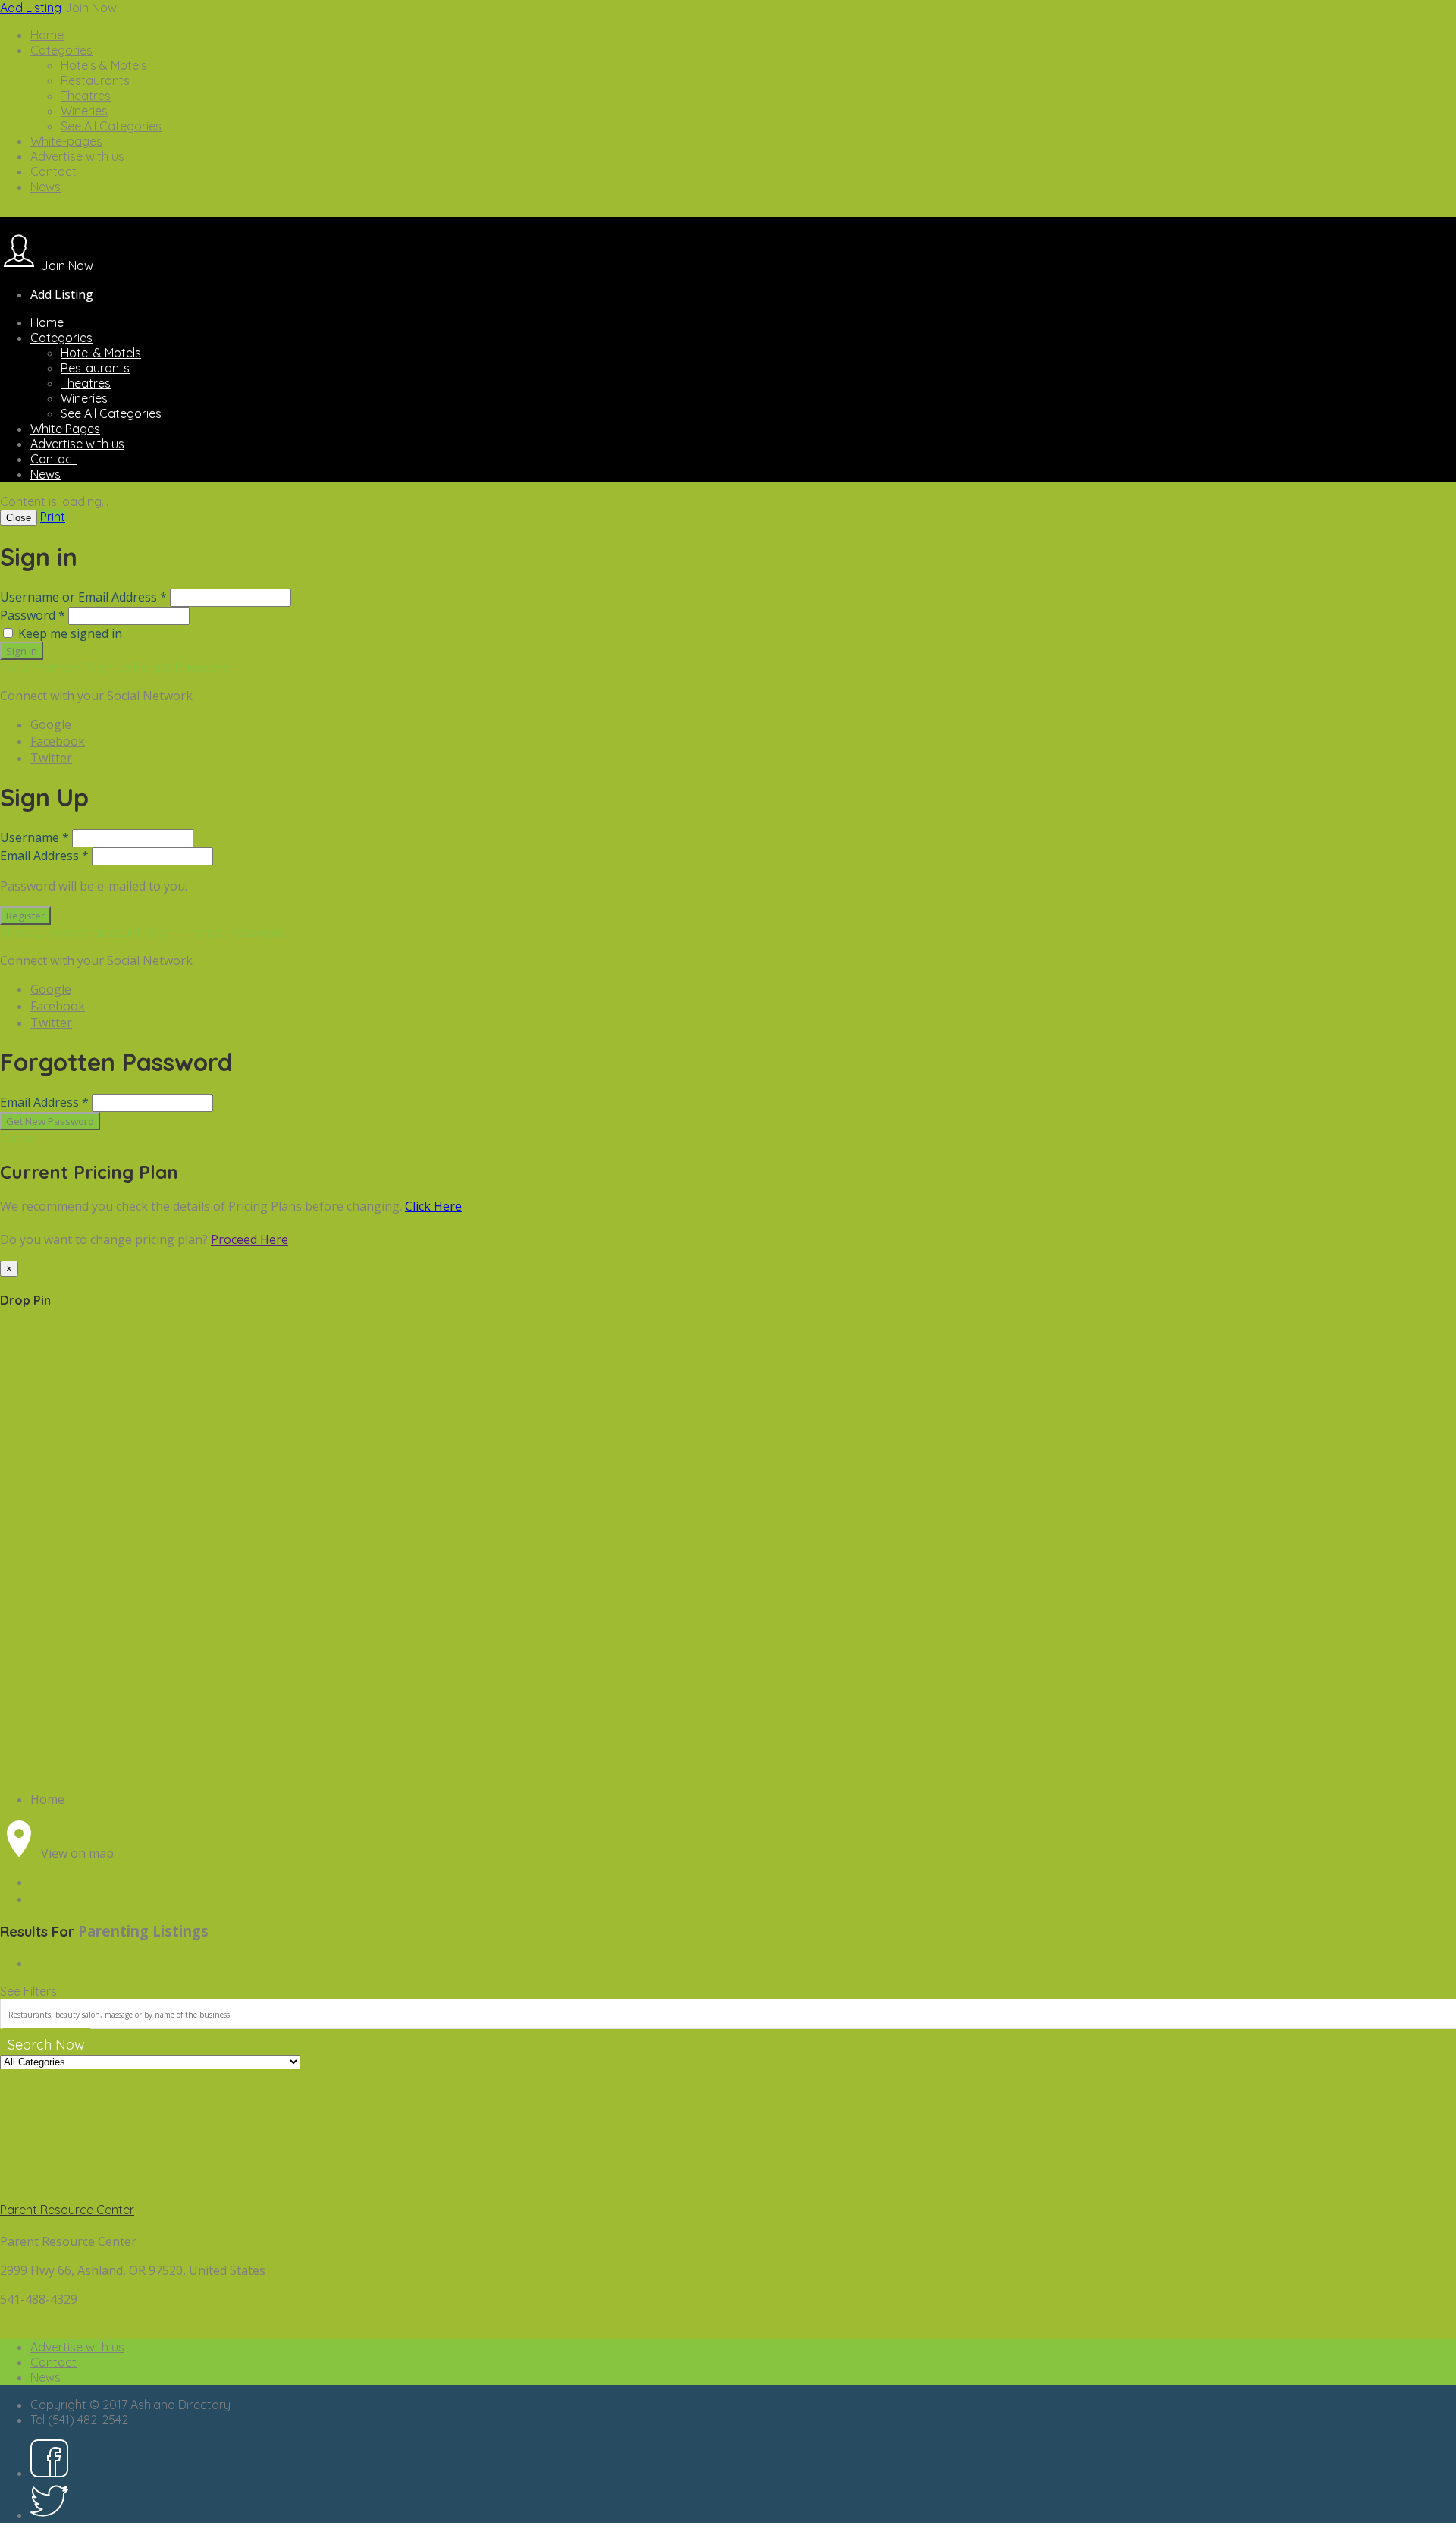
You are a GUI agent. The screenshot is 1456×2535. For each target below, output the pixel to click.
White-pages (66, 141)
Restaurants (95, 80)
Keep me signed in (70, 633)
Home (47, 35)
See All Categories (111, 126)
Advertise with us (77, 156)
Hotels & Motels (104, 65)
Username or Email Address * (83, 597)
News (45, 187)
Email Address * (44, 856)
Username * (35, 837)
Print (53, 517)
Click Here (433, 1206)
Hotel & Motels (101, 353)
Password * (33, 615)
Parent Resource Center (67, 2210)
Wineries (84, 111)
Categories (61, 50)
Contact (53, 171)
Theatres (86, 96)
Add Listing (31, 8)
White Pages (65, 429)
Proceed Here (249, 1239)
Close (19, 518)
